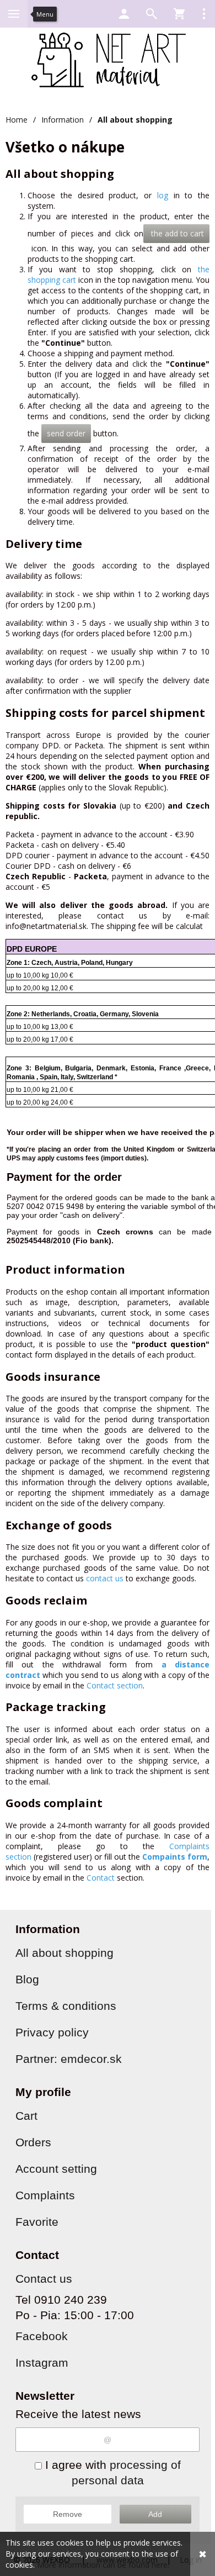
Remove (68, 2514)
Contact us (44, 2279)
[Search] (152, 14)
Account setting (56, 2169)
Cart (26, 2116)
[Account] (124, 14)
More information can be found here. (103, 2565)
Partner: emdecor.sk (69, 2059)
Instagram (42, 2363)
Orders (33, 2142)
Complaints (45, 2195)
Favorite (37, 2222)
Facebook (42, 2336)
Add (155, 2514)
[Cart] (179, 14)
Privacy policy (52, 2032)
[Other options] (204, 14)
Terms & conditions (66, 2006)
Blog (27, 1979)
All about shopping (64, 1953)
